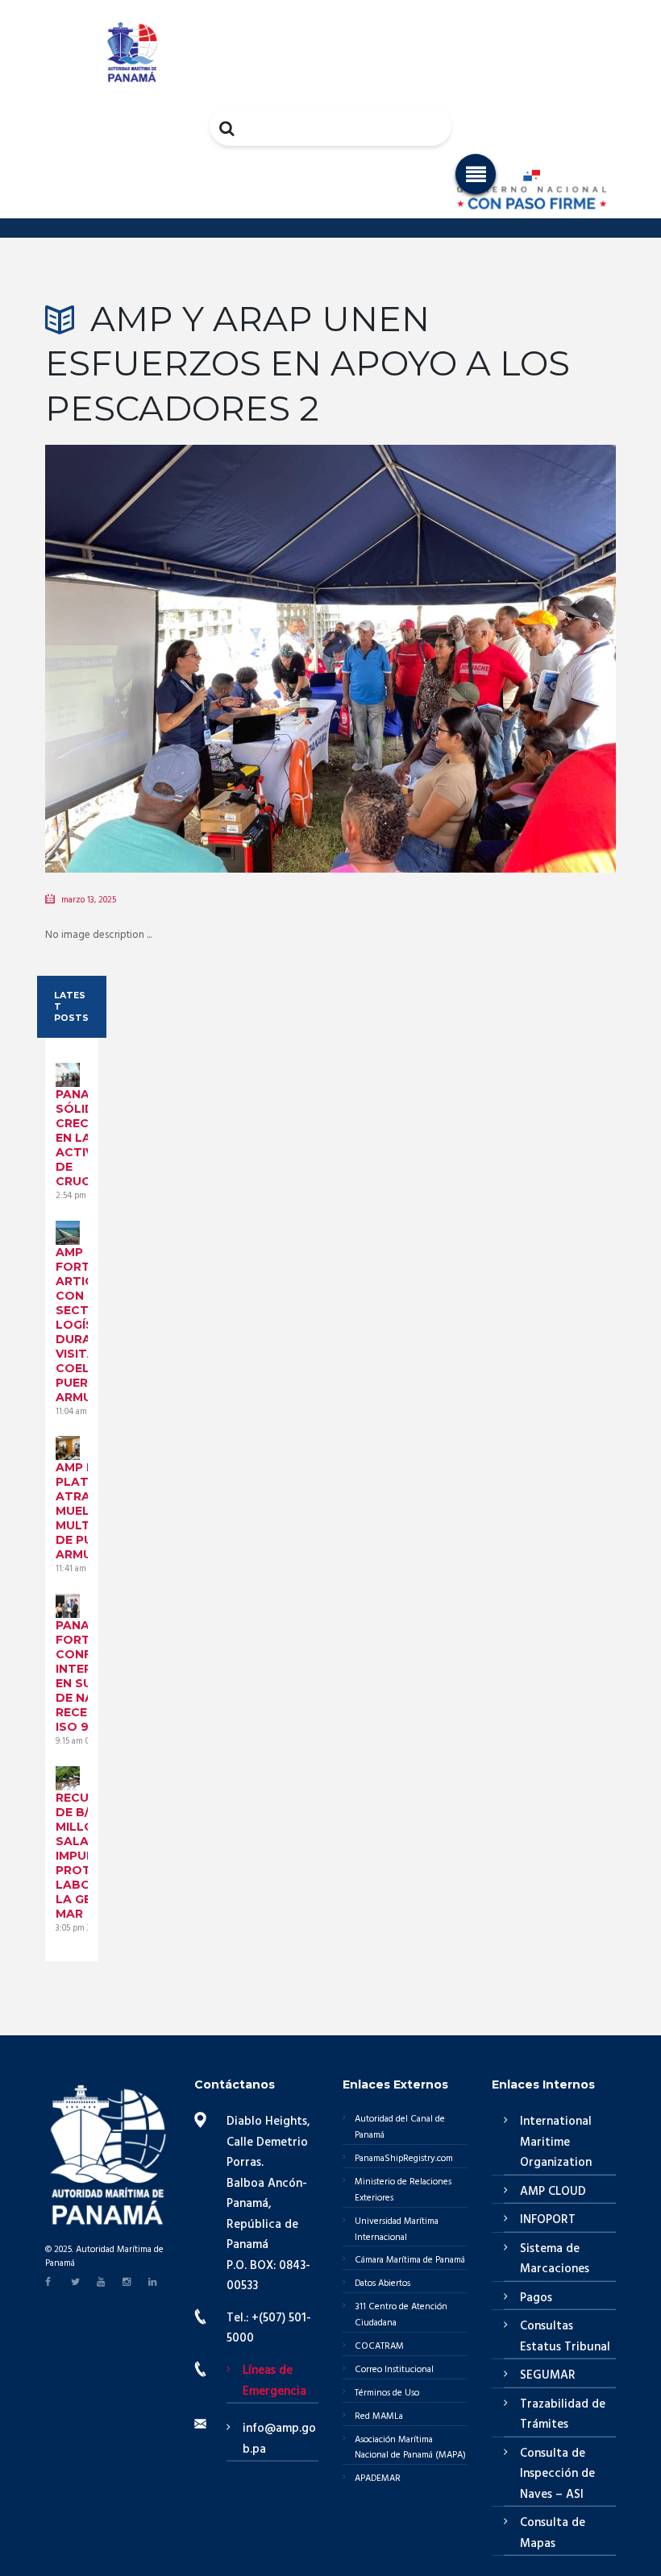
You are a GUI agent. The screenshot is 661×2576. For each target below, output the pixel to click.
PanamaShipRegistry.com (404, 2159)
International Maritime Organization (556, 2142)
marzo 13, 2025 (89, 900)
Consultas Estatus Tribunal (565, 2337)
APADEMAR (378, 2479)
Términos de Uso (387, 2393)
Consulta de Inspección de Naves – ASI (557, 2474)
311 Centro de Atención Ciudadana (401, 2315)
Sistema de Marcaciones (555, 2259)
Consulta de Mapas (553, 2533)
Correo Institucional (394, 2370)
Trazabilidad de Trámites (563, 2415)
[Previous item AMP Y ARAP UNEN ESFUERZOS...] (188, 635)
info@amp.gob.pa (279, 2439)
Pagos (536, 2298)
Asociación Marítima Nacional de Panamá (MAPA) (410, 2448)
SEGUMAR (548, 2375)
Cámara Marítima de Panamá (410, 2260)
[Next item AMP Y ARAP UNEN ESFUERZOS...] (473, 635)
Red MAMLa (379, 2416)
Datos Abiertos (382, 2284)
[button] (476, 174)
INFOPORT (548, 2220)
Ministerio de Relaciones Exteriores (403, 2190)
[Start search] (228, 128)
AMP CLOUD (553, 2192)
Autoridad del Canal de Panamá (400, 2127)
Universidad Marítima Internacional (397, 2230)
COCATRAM (379, 2346)
